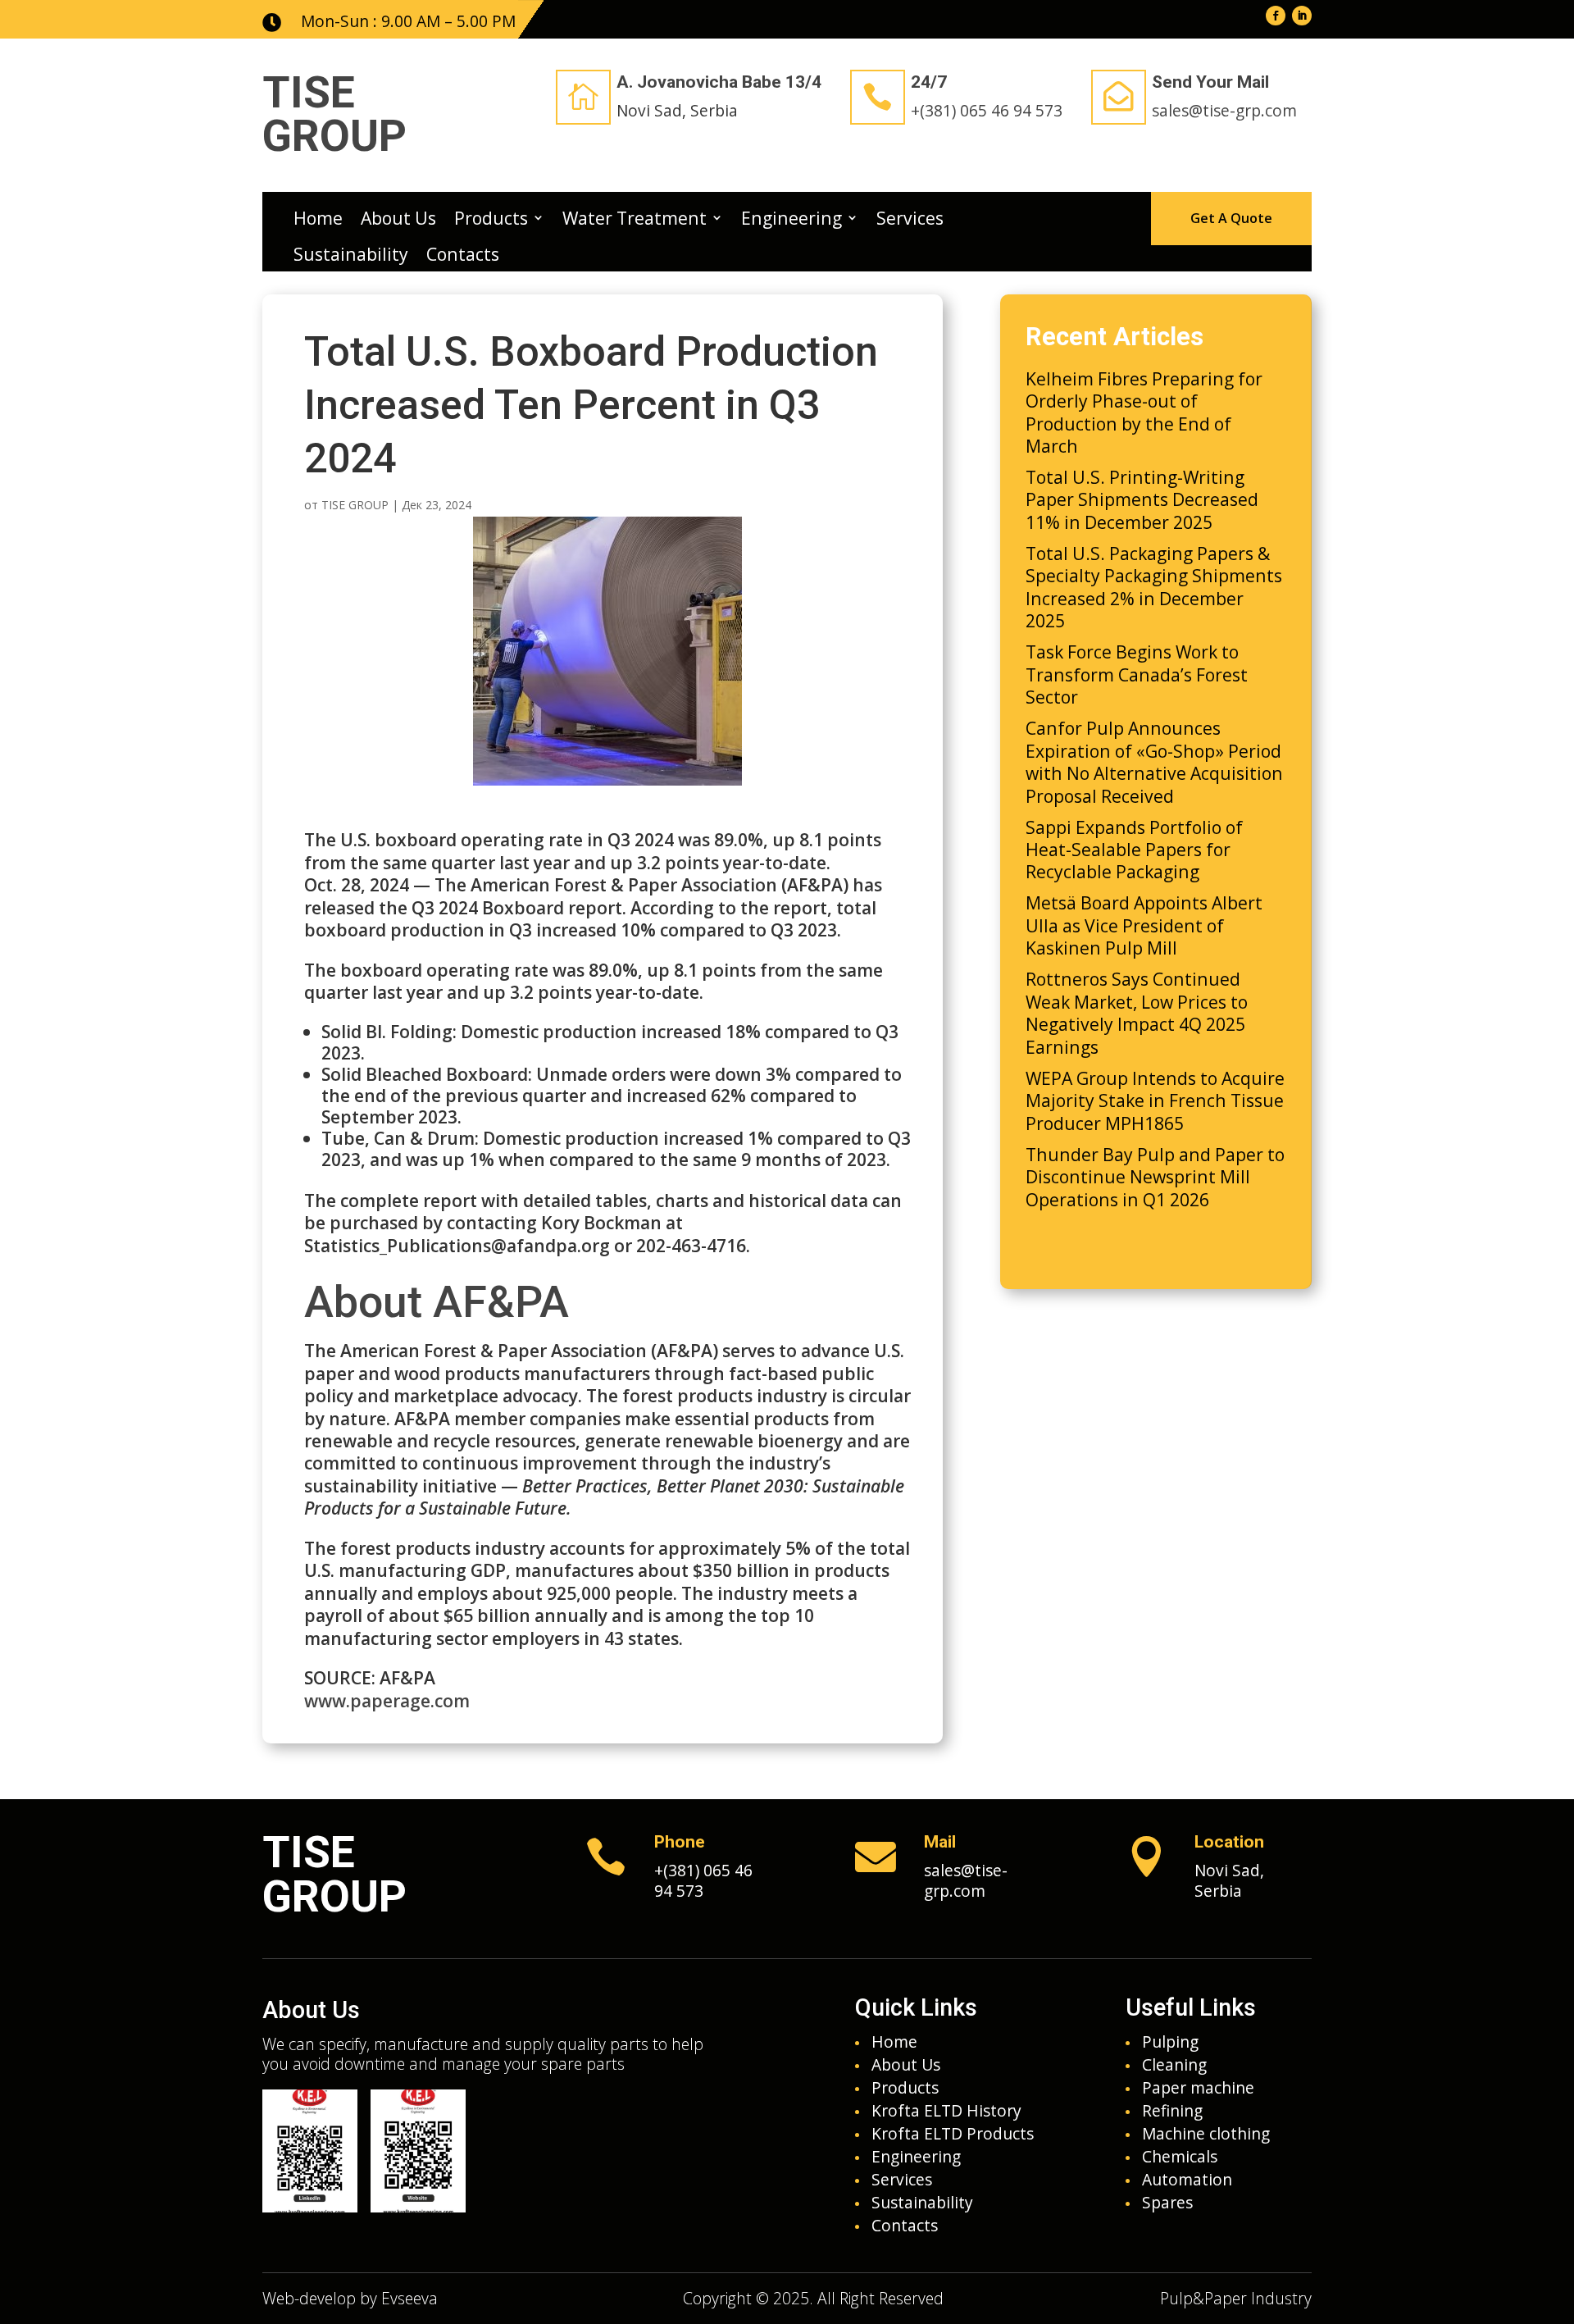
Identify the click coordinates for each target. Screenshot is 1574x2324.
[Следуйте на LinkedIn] (1302, 16)
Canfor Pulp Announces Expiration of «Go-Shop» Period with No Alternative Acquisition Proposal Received (1154, 761)
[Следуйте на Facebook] (1276, 16)
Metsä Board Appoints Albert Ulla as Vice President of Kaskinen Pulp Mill (1144, 925)
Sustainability (351, 254)
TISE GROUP (355, 505)
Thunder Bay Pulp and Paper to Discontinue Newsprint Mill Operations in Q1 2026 (1155, 1177)
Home (318, 218)
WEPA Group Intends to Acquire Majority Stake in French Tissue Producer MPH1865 (1155, 1100)
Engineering (792, 218)
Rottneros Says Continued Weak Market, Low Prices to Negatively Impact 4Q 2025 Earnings (1137, 1012)
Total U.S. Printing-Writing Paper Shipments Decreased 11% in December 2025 (1142, 499)
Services (910, 218)
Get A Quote (1231, 218)
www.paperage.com (387, 1700)
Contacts (463, 254)
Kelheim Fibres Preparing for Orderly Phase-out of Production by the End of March (1144, 412)
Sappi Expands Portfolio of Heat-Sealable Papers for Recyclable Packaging (1134, 850)
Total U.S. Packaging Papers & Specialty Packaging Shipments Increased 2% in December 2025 (1154, 587)
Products (491, 218)
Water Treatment (635, 218)
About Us (398, 218)
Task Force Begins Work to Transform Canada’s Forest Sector (1137, 674)
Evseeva (409, 2298)
